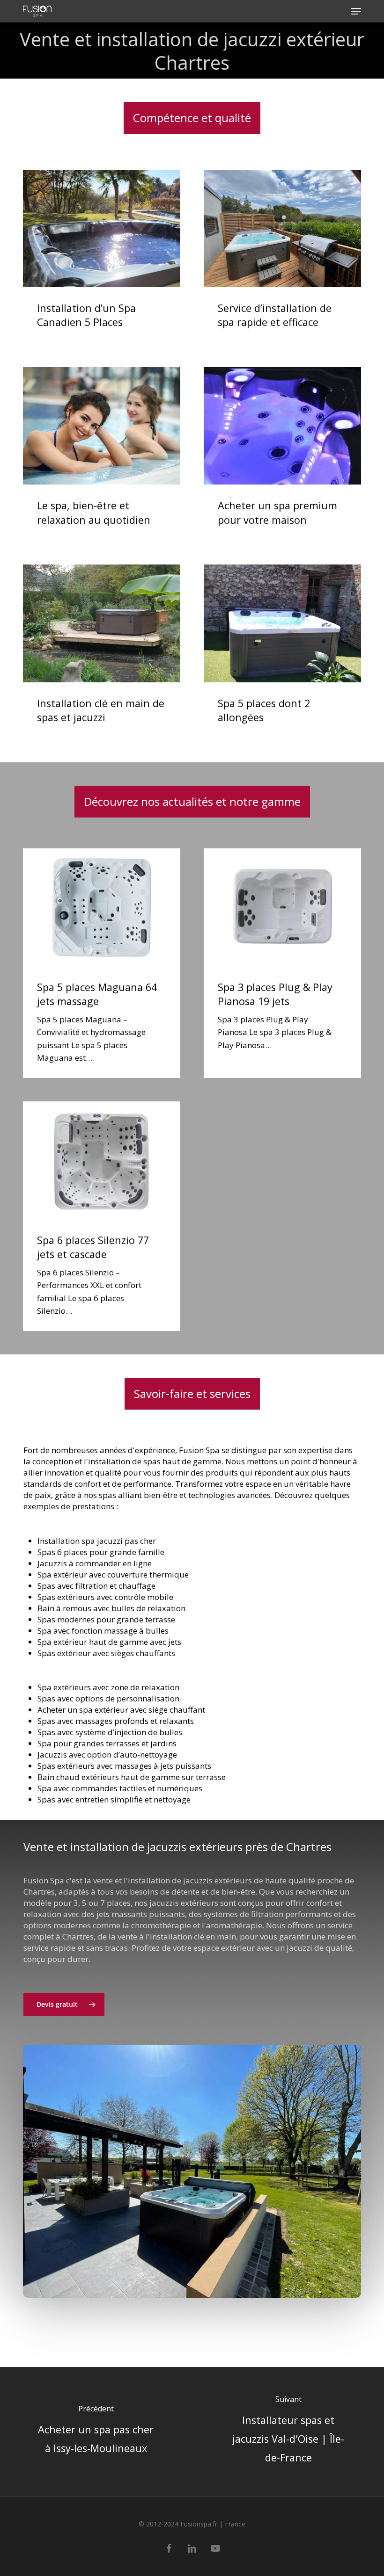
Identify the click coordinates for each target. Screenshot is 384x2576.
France (235, 2524)
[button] (356, 11)
